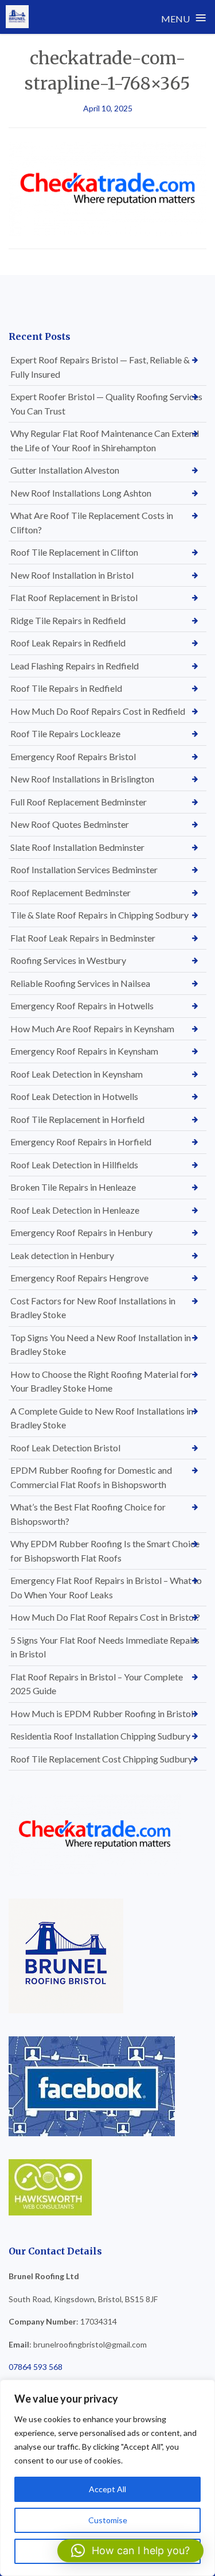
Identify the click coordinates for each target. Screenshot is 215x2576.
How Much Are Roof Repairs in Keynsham (92, 1029)
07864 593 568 (36, 2367)
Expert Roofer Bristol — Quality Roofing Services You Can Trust (106, 404)
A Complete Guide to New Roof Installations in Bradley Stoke (102, 1418)
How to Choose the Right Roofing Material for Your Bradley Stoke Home (101, 1381)
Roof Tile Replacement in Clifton (74, 552)
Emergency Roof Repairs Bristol (73, 756)
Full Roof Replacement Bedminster (79, 802)
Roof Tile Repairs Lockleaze (65, 733)
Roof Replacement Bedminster (71, 892)
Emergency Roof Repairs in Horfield (81, 1142)
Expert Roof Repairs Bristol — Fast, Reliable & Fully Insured (100, 367)
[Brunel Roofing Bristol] (17, 17)
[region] (107, 2478)
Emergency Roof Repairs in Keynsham (84, 1051)
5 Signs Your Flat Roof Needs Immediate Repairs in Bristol (105, 1647)
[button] (130, 2551)
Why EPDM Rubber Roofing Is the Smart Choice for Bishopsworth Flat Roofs (105, 1551)
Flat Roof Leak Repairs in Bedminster (83, 938)
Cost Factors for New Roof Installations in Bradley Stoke (93, 1308)
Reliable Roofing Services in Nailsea (80, 983)
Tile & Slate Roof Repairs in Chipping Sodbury (99, 915)
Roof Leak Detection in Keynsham (77, 1074)
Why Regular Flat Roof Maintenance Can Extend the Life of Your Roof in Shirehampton (105, 440)
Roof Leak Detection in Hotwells (74, 1096)
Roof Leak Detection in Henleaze (75, 1210)
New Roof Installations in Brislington (82, 779)
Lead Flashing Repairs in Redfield (75, 666)
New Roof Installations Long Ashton (81, 493)
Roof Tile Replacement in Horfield (77, 1119)
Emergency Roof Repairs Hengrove (79, 1278)
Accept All (107, 2489)
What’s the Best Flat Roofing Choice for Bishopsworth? (88, 1514)
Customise (108, 2520)
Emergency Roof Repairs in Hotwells (82, 1006)
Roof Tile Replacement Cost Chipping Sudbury (101, 1759)
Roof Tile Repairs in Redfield (66, 688)
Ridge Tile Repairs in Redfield (68, 620)
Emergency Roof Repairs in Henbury (81, 1232)
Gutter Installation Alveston (65, 470)
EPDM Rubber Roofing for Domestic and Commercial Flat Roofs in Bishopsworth (91, 1477)
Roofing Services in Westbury (68, 960)
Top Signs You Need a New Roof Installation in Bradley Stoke (101, 1345)
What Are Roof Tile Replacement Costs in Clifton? (92, 522)
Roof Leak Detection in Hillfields (74, 1165)
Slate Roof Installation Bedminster (77, 847)
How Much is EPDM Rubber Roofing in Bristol (102, 1713)
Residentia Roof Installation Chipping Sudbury (100, 1736)
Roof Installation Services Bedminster (84, 869)
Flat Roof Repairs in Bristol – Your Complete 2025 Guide (97, 1684)
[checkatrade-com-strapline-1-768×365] (107, 188)
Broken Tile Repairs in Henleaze (73, 1187)
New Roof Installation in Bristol (72, 575)
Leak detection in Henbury (62, 1255)
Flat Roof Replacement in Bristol (74, 597)
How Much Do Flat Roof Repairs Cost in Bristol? (105, 1617)
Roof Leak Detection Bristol (65, 1448)
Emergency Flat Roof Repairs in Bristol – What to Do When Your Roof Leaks (106, 1587)
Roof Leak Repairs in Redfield (68, 643)
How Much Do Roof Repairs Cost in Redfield (98, 711)
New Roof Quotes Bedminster (70, 824)
